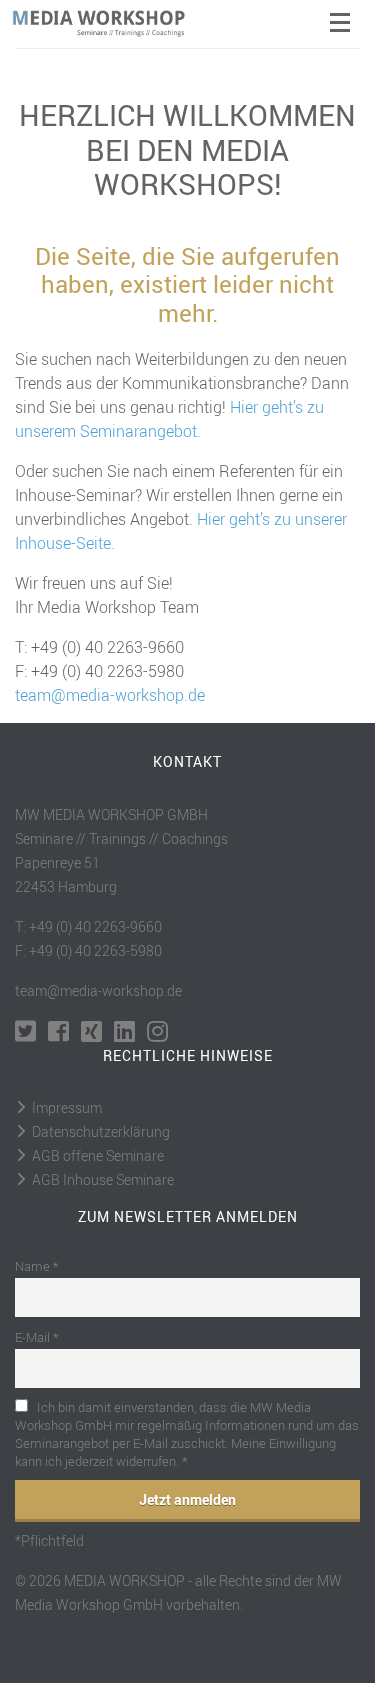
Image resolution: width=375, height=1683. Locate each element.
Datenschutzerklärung (101, 1131)
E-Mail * (37, 1337)
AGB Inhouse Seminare (103, 1179)
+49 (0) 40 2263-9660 (107, 647)
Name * (37, 1266)
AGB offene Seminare (98, 1155)
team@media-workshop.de (110, 695)
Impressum (67, 1107)
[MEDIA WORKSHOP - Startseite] (111, 24)
